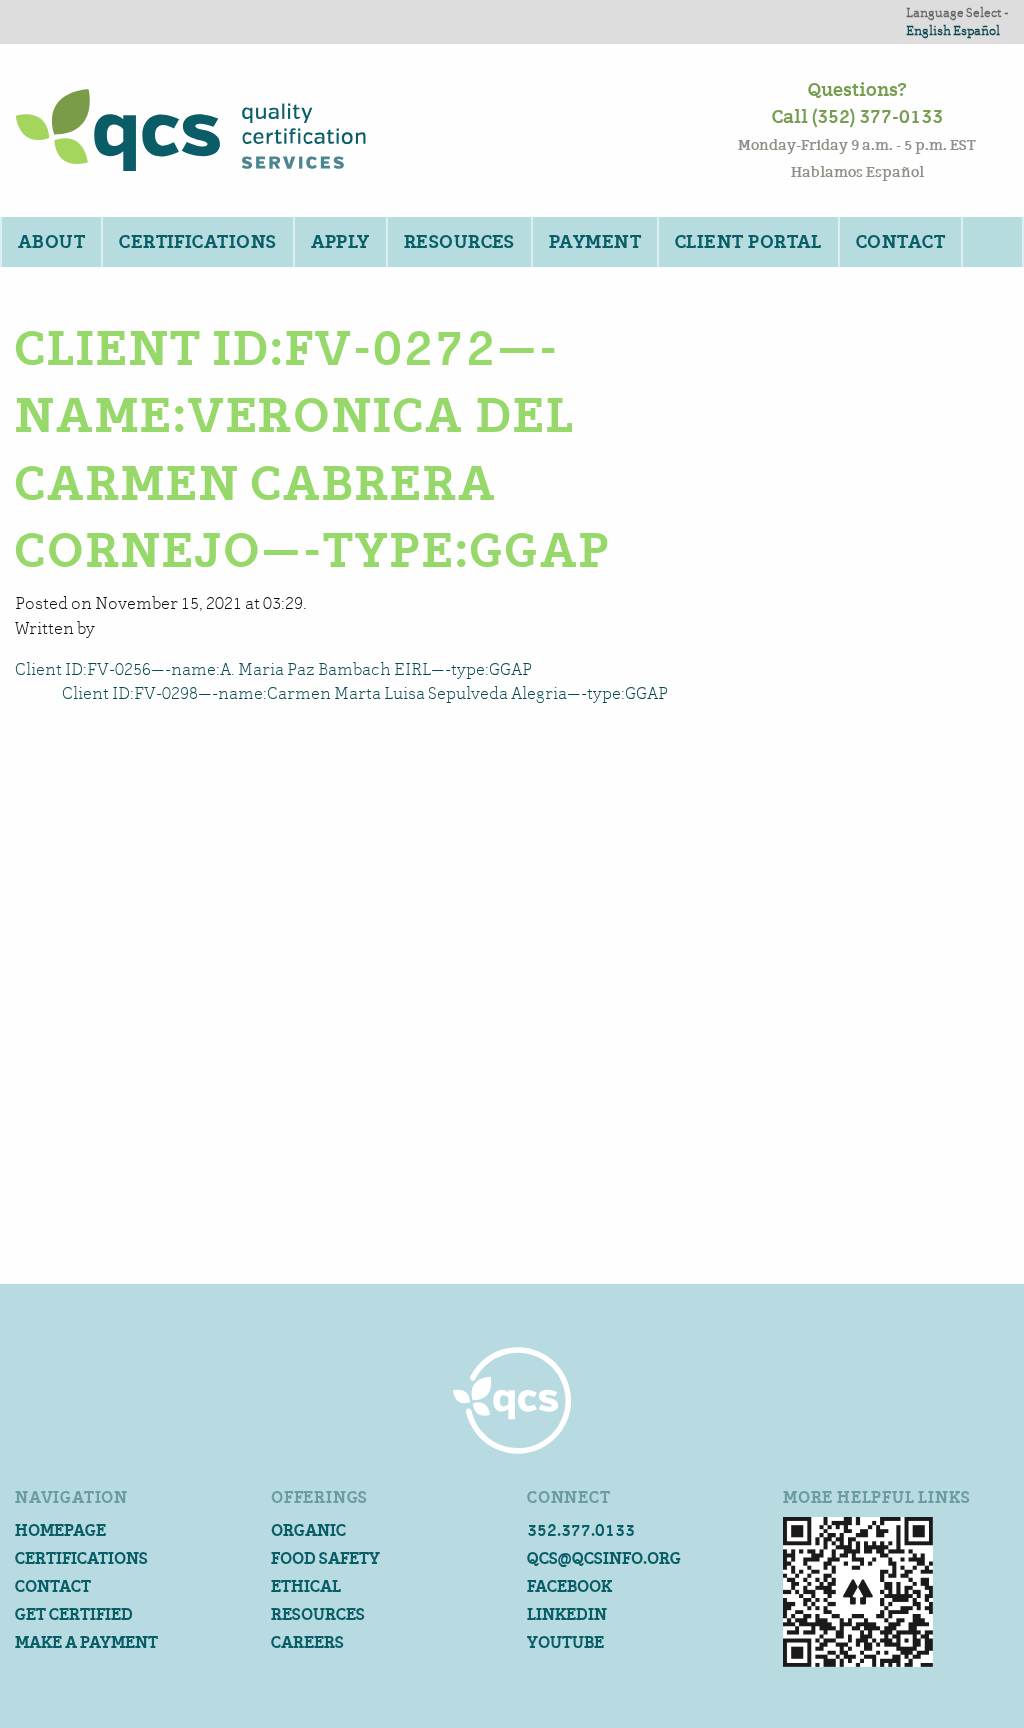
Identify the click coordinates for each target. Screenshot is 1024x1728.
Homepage (60, 1530)
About (51, 242)
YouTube (565, 1642)
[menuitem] (50, 242)
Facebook (569, 1586)
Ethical (306, 1586)
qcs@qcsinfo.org (604, 1558)
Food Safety (325, 1558)
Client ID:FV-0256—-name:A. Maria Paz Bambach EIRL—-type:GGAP (273, 669)
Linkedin (567, 1614)
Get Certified (74, 1614)
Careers (307, 1642)
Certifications (197, 242)
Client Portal (748, 242)
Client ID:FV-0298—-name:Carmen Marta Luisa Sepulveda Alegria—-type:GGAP (365, 693)
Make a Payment (86, 1642)
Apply (340, 242)
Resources (459, 242)
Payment (595, 242)
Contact (900, 242)
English (928, 30)
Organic (308, 1530)
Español (976, 30)
